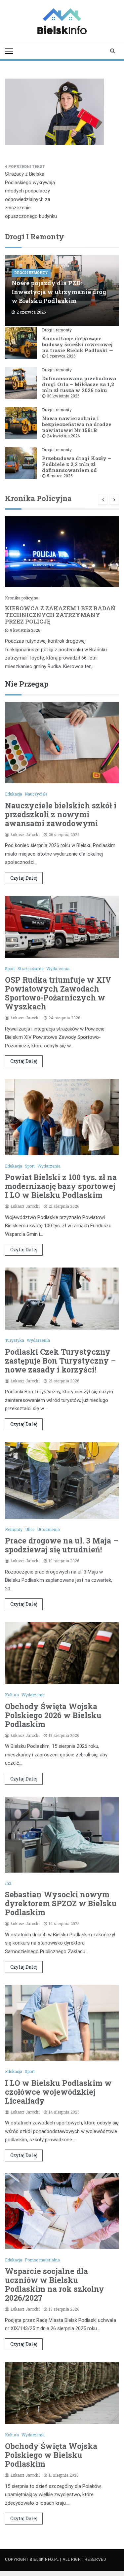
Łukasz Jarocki (25, 834)
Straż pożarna (31, 968)
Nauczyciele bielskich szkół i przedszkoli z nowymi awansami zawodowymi (61, 814)
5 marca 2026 (60, 476)
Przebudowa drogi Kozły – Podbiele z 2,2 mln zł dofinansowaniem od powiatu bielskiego (77, 467)
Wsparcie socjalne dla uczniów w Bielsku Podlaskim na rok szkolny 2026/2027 (55, 2284)
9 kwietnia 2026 (25, 630)
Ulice (30, 1529)
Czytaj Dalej (24, 878)
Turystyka (15, 1340)
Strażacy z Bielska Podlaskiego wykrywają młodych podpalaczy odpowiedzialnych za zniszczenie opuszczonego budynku (31, 195)
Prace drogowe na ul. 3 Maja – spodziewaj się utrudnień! (62, 1545)
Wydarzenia (58, 968)
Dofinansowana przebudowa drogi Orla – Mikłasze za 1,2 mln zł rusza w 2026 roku (79, 384)
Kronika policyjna (22, 598)
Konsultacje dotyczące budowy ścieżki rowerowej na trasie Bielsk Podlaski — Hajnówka (78, 347)
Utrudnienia (48, 1529)
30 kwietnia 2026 (63, 396)
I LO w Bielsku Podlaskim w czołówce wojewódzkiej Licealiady (58, 2092)
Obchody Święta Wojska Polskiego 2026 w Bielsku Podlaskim (53, 1715)
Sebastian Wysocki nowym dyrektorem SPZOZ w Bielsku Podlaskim (61, 1903)
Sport (10, 968)
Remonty (14, 1529)
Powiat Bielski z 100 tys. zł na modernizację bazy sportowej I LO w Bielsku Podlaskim (61, 1186)
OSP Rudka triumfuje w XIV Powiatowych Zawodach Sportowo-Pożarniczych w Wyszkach (58, 993)
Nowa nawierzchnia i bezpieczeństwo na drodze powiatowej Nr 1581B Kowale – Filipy (77, 427)
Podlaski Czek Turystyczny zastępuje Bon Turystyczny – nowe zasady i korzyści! (60, 1361)
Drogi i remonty (31, 273)
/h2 (8, 1883)
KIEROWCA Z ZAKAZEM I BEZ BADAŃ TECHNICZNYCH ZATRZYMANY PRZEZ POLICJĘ (60, 615)
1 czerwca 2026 (61, 356)
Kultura (12, 1695)
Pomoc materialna (42, 2260)
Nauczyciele (36, 794)
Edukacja (14, 794)
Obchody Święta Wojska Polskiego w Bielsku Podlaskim (51, 2455)
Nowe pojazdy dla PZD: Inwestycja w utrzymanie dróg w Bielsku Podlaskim (59, 292)
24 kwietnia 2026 (63, 436)
